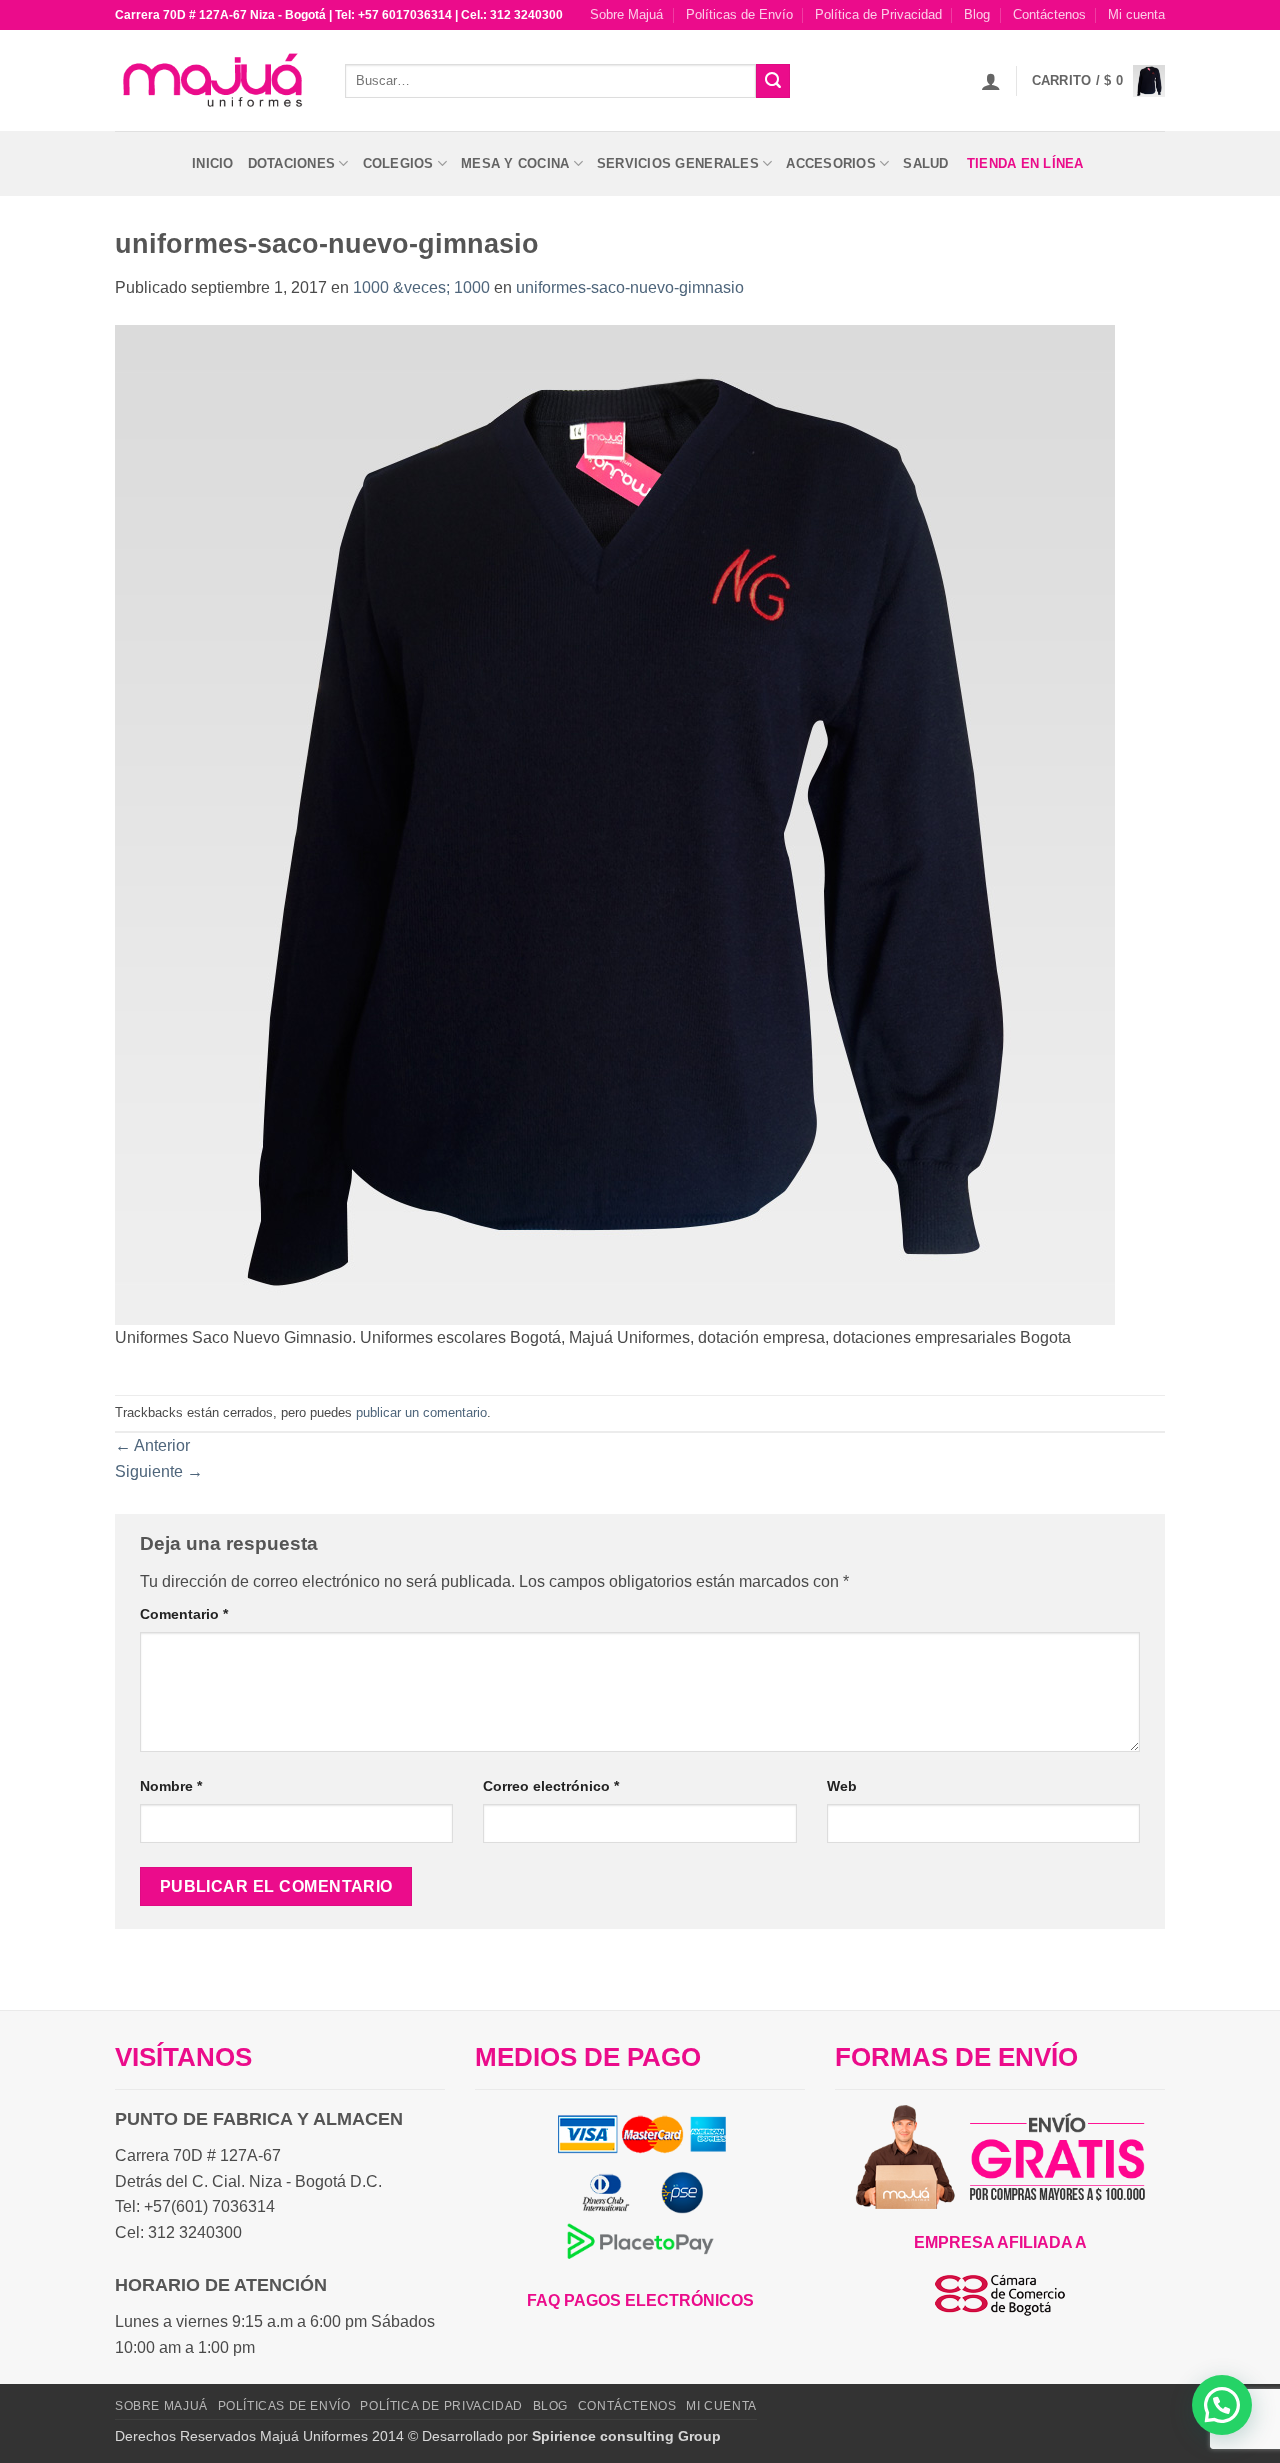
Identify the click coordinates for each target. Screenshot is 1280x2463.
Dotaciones (292, 163)
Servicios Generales (678, 163)
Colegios (398, 163)
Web (842, 1786)
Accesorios (831, 163)
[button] (991, 81)
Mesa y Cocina (515, 163)
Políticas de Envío (739, 14)
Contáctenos (1049, 14)
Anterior (152, 1445)
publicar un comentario (421, 1412)
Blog (977, 14)
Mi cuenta (1136, 14)
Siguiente (159, 1471)
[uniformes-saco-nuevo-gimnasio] (615, 823)
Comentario (184, 1614)
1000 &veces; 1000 (421, 287)
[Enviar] (773, 81)
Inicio (213, 163)
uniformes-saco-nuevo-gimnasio (630, 287)
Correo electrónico (551, 1786)
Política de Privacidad (878, 14)
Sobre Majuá (626, 14)
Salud (925, 163)
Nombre (171, 1786)
